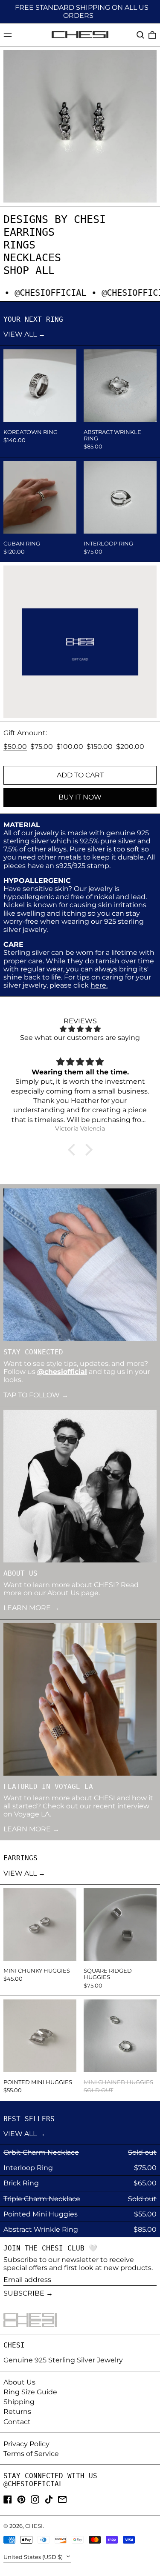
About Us (19, 2382)
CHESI (34, 2526)
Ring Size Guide (30, 2392)
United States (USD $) (34, 2557)
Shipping (19, 2402)
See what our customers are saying (80, 1038)
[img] (80, 1029)
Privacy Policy (26, 2444)
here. (99, 985)
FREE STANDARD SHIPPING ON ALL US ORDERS (82, 11)
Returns (17, 2412)
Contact (17, 2422)
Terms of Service (31, 2454)
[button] (140, 35)
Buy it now (80, 797)
